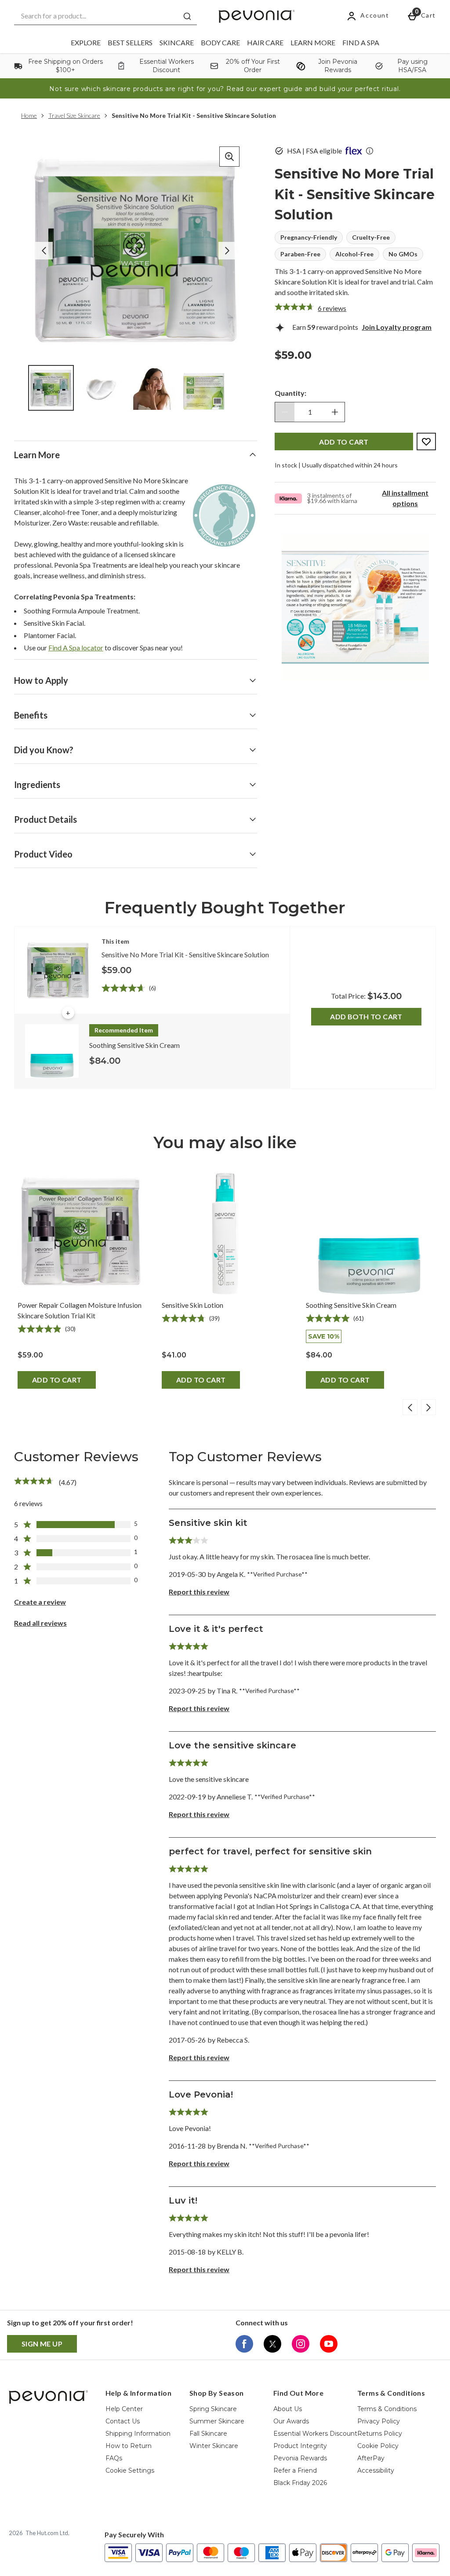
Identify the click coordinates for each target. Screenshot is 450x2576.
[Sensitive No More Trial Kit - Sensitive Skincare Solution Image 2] (102, 388)
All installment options (405, 498)
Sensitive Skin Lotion (192, 1305)
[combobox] (105, 16)
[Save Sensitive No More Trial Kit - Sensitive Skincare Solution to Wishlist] (426, 441)
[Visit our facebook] (244, 2344)
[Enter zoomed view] (229, 157)
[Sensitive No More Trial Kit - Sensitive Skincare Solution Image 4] (204, 388)
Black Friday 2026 (300, 2483)
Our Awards (291, 2421)
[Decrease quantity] (285, 412)
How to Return (129, 2446)
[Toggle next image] (227, 251)
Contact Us (123, 2421)
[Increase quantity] (335, 412)
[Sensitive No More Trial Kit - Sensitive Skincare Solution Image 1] (51, 388)
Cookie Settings (130, 2470)
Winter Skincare (214, 2446)
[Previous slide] (410, 1407)
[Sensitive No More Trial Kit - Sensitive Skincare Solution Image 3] (153, 388)
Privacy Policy (379, 2421)
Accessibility (376, 2470)
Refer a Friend (295, 2470)
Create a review (40, 1602)
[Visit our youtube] (329, 2344)
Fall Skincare (208, 2434)
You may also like (225, 1142)
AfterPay (371, 2458)
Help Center (124, 2409)
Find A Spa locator (76, 648)
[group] (136, 250)
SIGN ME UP (42, 2344)
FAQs (114, 2458)
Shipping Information (138, 2434)
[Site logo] (257, 16)
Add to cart (57, 1380)
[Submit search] (187, 16)
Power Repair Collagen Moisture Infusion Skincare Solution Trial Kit (80, 1310)
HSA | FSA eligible (314, 151)
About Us (288, 2409)
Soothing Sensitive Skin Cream (351, 1305)
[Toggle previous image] (44, 251)
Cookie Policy (378, 2446)
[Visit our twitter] (272, 2344)
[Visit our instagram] (301, 2344)
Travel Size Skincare (74, 115)
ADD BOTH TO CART (366, 1016)
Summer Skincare (217, 2421)
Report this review (199, 1592)
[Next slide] (428, 1407)
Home (29, 115)
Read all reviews (40, 1623)
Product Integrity (300, 2446)
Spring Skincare (213, 2409)
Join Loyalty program (397, 327)
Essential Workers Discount (315, 2434)
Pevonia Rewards (300, 2458)
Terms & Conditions (387, 2409)
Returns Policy (380, 2434)
